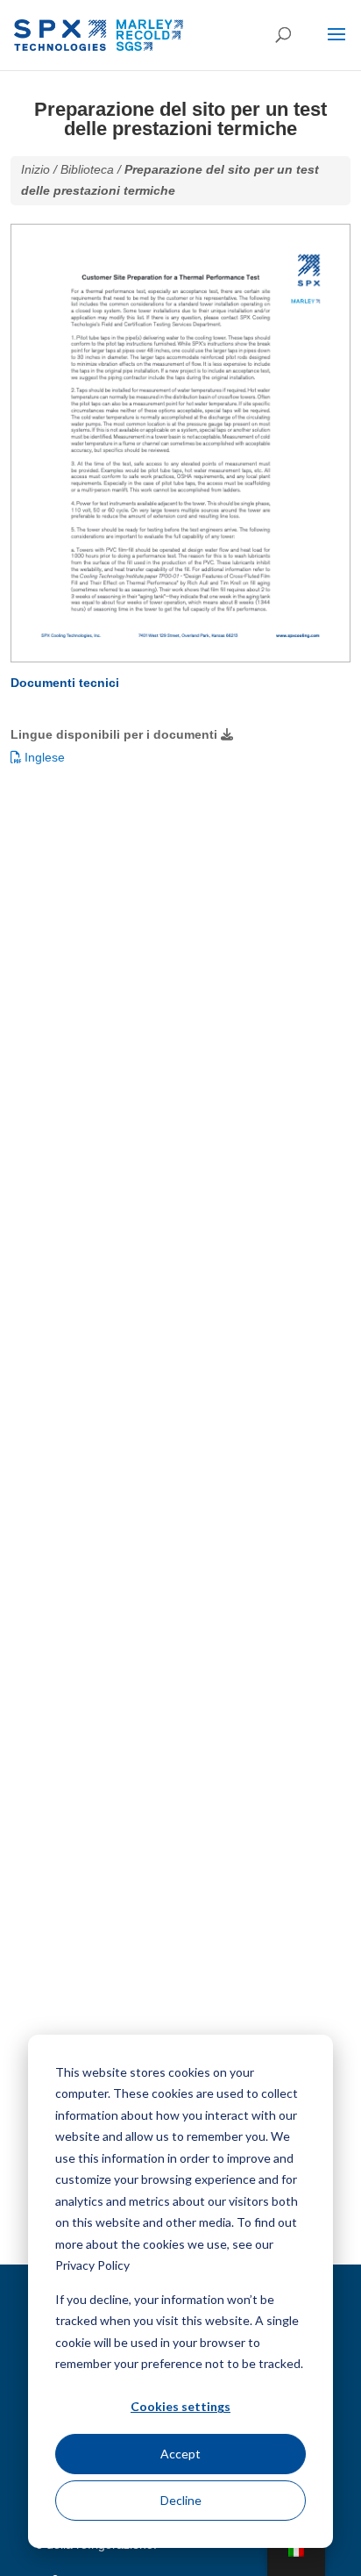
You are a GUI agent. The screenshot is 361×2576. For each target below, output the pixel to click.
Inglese (43, 757)
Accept (180, 2454)
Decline (181, 2500)
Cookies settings (180, 2406)
